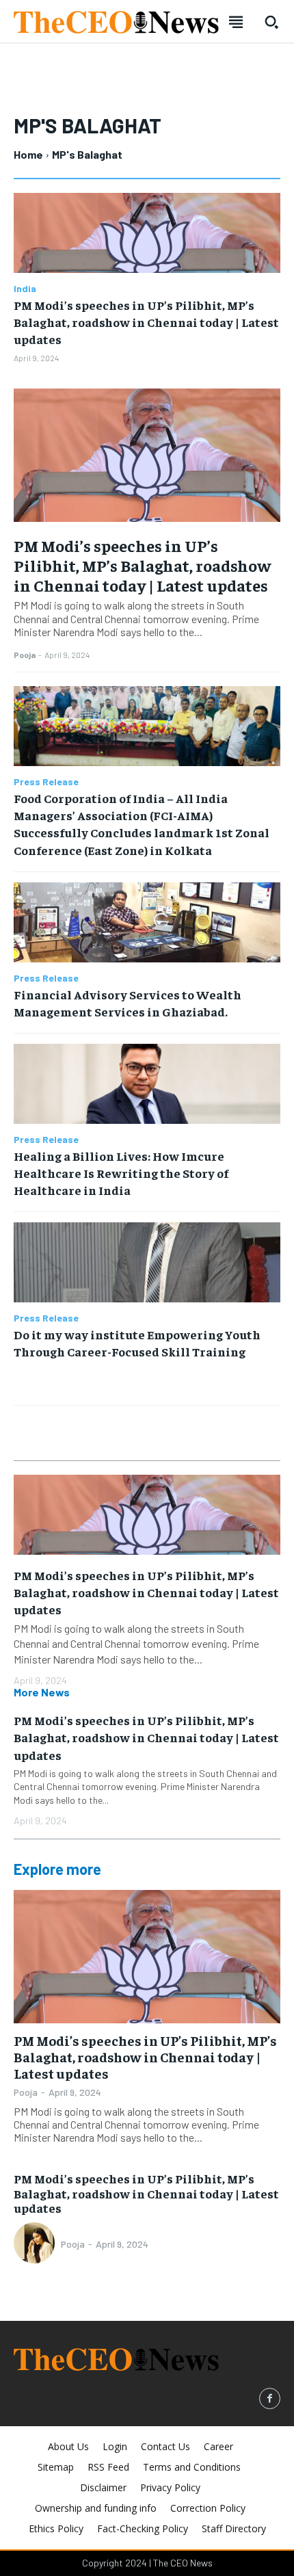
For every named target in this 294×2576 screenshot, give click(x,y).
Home (28, 154)
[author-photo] (36, 2244)
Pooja (25, 655)
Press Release (46, 782)
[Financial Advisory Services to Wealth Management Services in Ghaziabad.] (147, 922)
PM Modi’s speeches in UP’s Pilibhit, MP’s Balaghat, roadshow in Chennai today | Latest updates (146, 322)
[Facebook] (270, 2398)
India (25, 289)
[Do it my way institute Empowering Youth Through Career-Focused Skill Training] (147, 1262)
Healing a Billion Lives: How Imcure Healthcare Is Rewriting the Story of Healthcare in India (121, 1173)
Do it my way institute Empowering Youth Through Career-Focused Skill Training (137, 1343)
